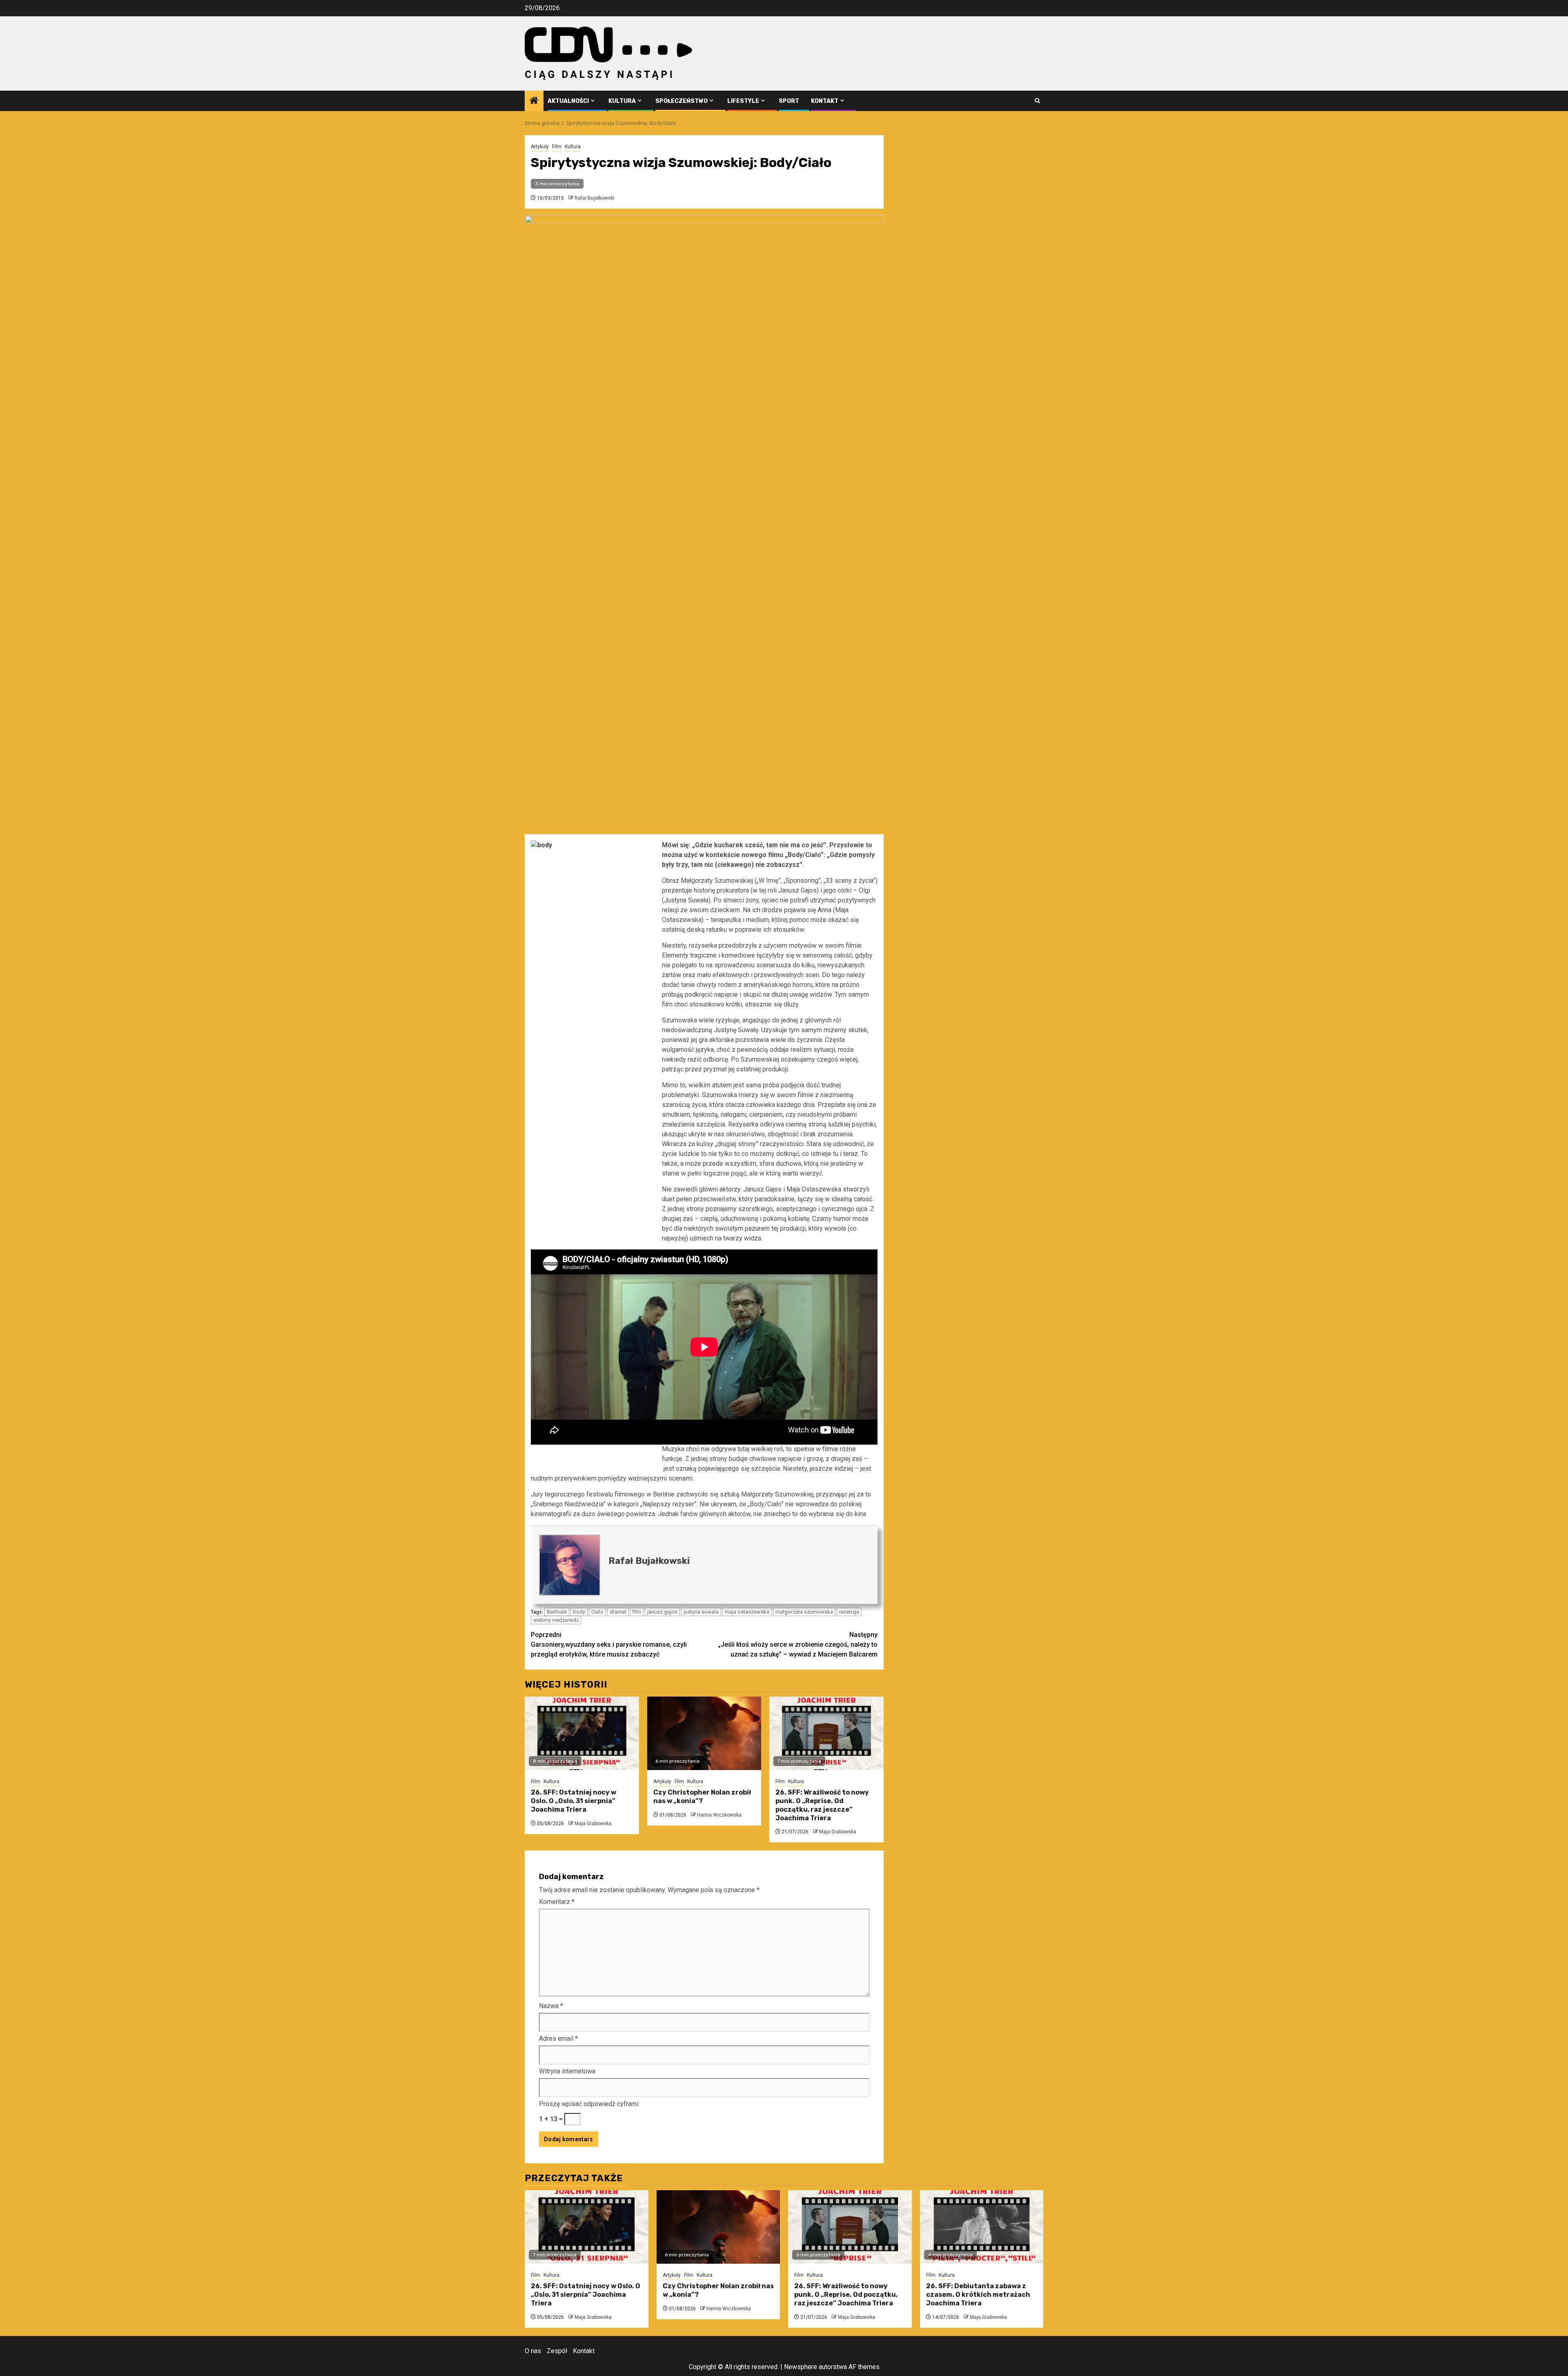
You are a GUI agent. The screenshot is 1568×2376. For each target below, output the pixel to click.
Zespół (557, 2351)
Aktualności (568, 101)
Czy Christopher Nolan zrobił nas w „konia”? (702, 1797)
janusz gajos (662, 1612)
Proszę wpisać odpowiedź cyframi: (589, 2104)
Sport (789, 101)
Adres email (558, 2039)
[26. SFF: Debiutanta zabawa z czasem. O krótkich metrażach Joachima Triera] (982, 2227)
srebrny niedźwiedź (556, 1620)
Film (557, 147)
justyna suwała (701, 1612)
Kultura (622, 101)
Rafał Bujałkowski (595, 198)
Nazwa (551, 2006)
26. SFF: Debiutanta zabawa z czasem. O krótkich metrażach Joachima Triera (978, 2295)
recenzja (849, 1612)
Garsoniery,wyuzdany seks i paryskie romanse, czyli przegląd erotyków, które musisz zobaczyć (609, 1644)
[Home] (534, 101)
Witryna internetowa (567, 2071)
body (579, 1612)
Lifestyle (743, 101)
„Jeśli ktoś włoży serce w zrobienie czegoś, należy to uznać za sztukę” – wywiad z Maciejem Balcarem (798, 1644)
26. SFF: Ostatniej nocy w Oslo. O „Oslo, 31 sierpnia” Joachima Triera (574, 1801)
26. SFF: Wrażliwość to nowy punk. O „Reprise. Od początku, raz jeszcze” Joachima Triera (822, 1805)
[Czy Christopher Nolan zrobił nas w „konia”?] (704, 1733)
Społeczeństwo (682, 101)
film (637, 1612)
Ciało (597, 1612)
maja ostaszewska (747, 1612)
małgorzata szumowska (804, 1612)
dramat (618, 1612)
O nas (533, 2351)
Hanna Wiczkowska (719, 1815)
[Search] (1037, 101)
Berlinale (557, 1612)
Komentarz (557, 1902)
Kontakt (825, 101)
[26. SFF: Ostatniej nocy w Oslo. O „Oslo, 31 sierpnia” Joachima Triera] (582, 1733)
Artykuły (540, 147)
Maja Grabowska (593, 1824)
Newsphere (801, 2367)
